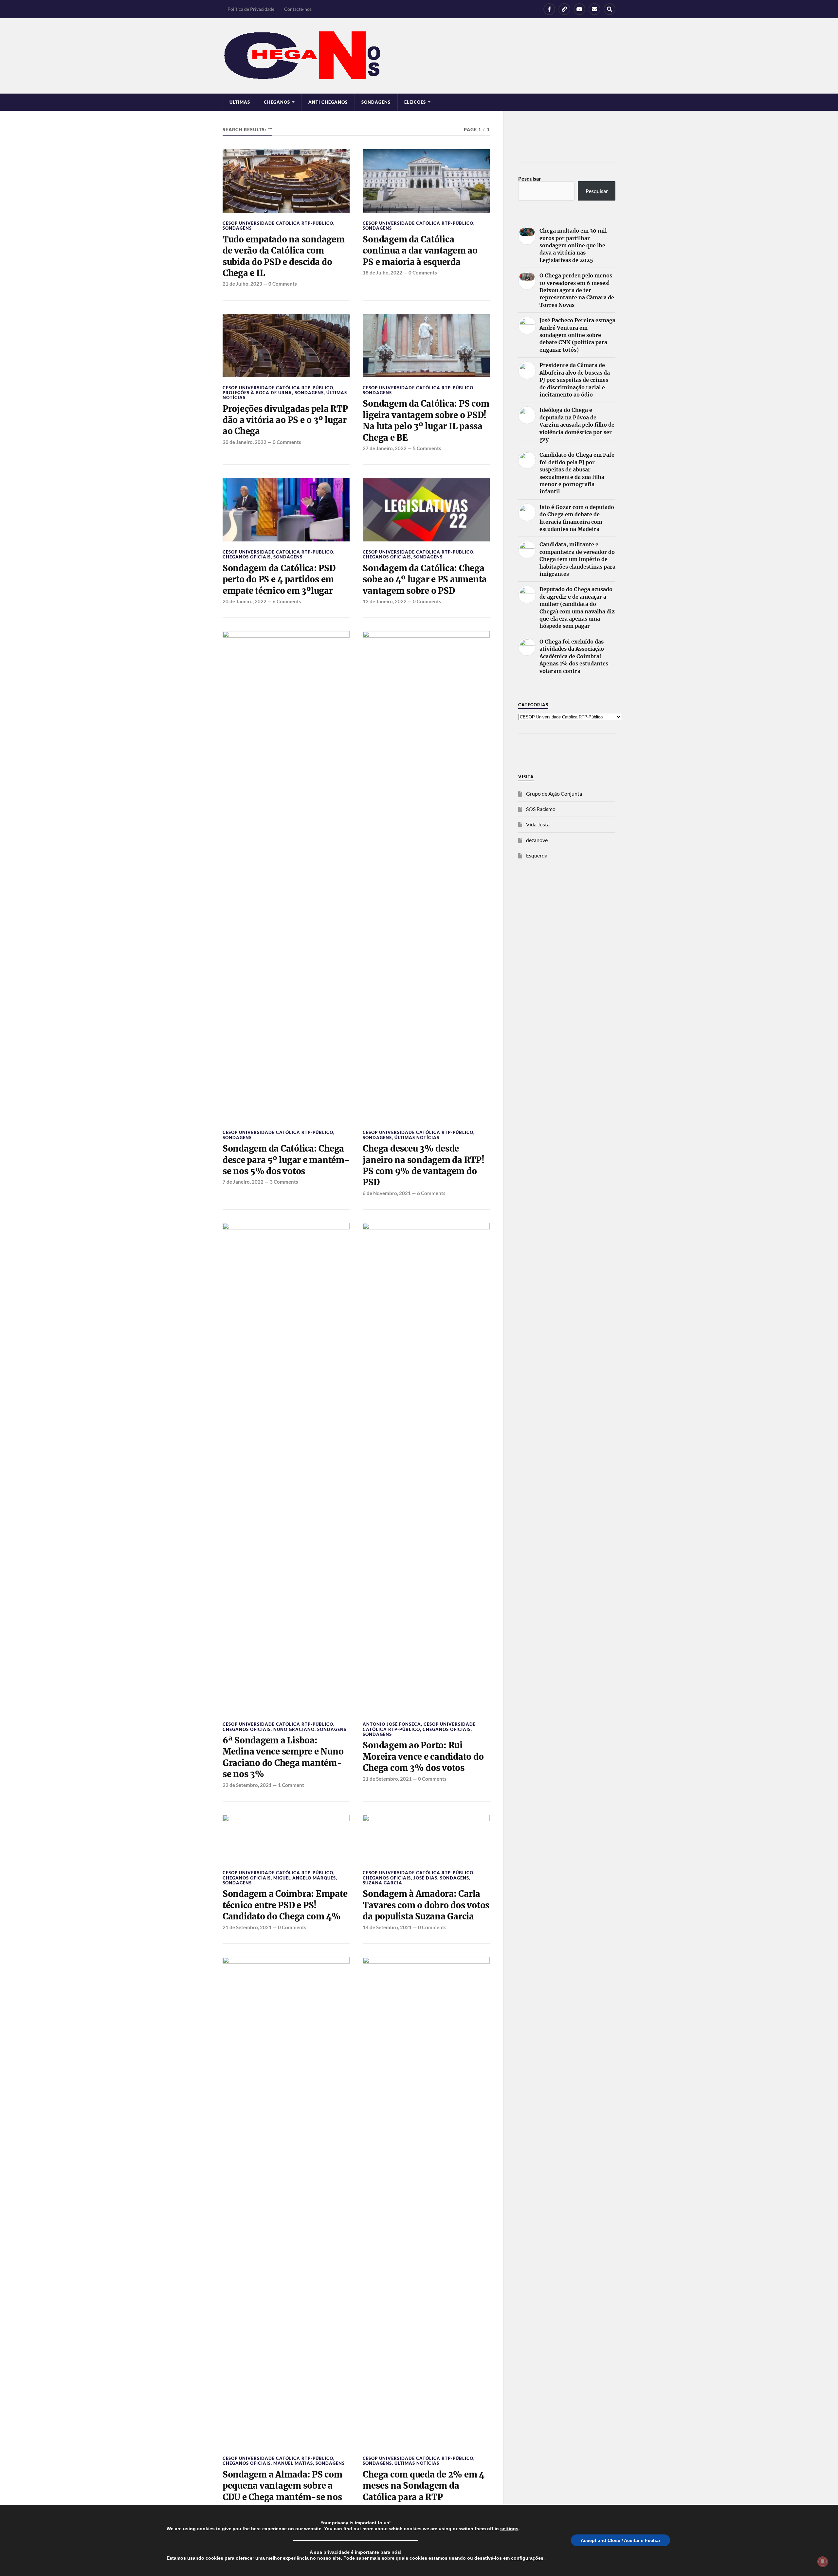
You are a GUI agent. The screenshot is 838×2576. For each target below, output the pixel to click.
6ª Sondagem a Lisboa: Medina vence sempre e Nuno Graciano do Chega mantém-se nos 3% (283, 1757)
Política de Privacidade (251, 9)
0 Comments (283, 284)
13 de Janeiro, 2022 (385, 601)
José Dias (425, 1878)
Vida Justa (538, 824)
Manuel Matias (293, 2463)
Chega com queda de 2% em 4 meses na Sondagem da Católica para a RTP (423, 2486)
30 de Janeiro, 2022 (245, 442)
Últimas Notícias (417, 1138)
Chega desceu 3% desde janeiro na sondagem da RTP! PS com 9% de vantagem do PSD (423, 1165)
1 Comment (291, 1785)
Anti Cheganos (328, 102)
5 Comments (427, 448)
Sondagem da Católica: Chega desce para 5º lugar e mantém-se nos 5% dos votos (286, 1160)
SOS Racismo (541, 809)
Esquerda (537, 855)
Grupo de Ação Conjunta (554, 794)
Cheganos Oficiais (247, 557)
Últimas (240, 102)
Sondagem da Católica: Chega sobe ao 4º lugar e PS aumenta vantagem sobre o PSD (425, 580)
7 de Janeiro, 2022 (243, 1182)
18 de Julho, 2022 (383, 273)
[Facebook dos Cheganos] (549, 9)
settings (509, 2529)
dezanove (537, 840)
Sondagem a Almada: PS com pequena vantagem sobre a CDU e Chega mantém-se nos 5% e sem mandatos (282, 2491)
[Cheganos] (419, 56)
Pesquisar (530, 178)
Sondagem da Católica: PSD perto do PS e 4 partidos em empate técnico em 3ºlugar (279, 580)
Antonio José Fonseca (392, 1724)
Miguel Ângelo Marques (305, 1878)
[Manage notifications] (823, 2562)
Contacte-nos (298, 9)
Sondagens (376, 102)
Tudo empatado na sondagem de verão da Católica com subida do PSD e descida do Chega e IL (284, 256)
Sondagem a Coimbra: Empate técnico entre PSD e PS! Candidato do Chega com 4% (285, 1905)
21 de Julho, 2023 (242, 284)
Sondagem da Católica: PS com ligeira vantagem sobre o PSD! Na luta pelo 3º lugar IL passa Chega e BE (426, 421)
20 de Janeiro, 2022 (245, 601)
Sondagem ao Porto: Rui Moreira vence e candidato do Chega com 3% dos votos (423, 1757)
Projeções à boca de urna (257, 393)
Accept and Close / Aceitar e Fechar (620, 2540)
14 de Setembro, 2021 (387, 1927)
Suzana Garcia (383, 1883)
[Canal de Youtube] (579, 9)
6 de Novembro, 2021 (387, 1193)
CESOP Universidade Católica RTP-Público (278, 223)
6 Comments (287, 601)
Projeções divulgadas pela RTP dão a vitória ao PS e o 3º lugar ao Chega (285, 420)
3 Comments (284, 1182)
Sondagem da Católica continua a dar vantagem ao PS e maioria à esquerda (420, 251)
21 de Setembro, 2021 (387, 1779)
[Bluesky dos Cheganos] (564, 9)
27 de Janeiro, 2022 (385, 448)
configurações (527, 2558)
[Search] (610, 9)
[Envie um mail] (594, 9)
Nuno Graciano (294, 1729)
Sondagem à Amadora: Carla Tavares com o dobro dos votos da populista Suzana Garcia (426, 1905)
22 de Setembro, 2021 (247, 1785)
